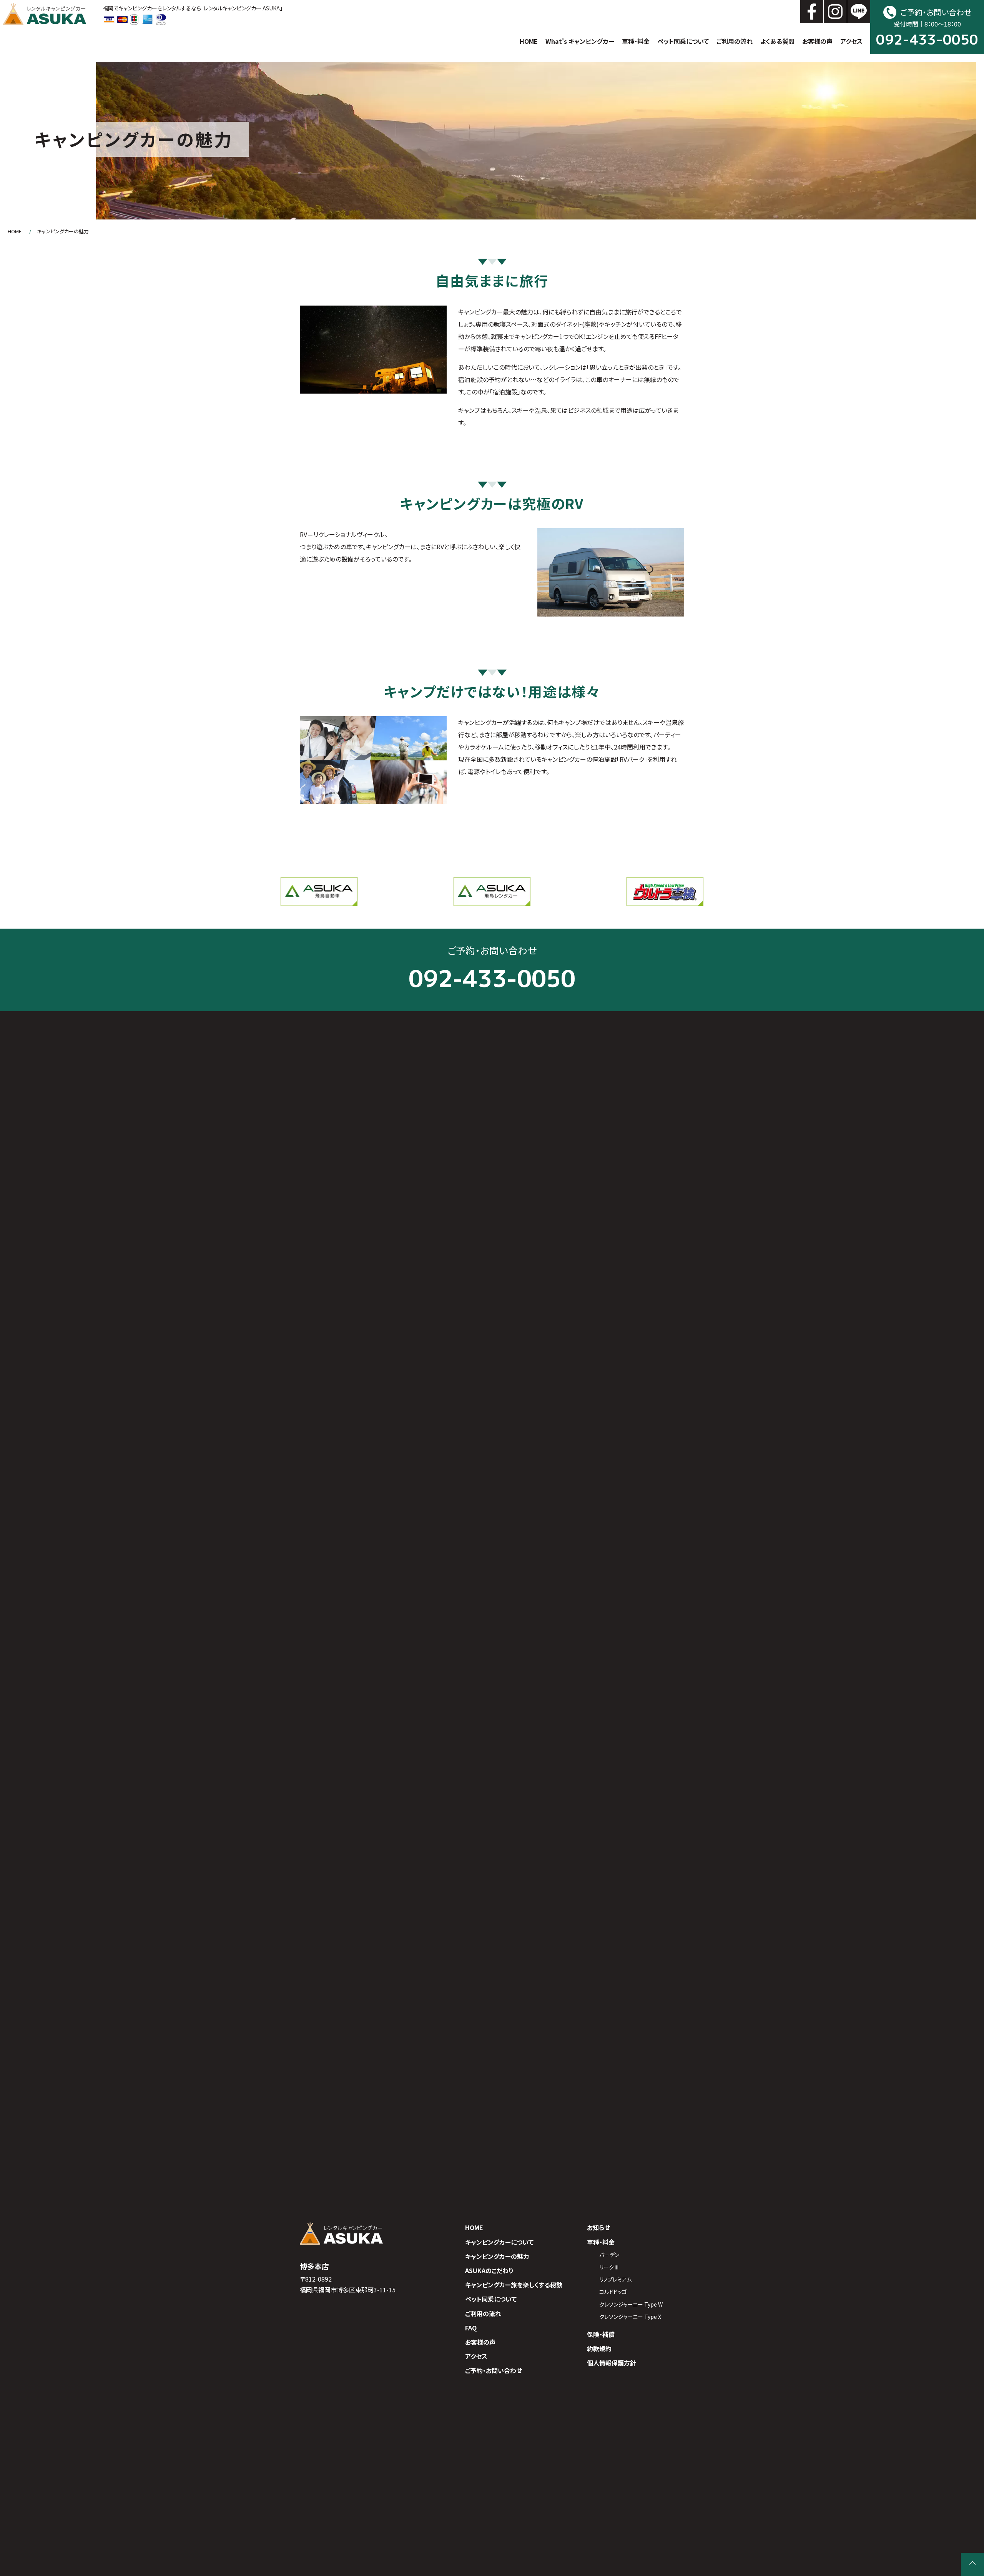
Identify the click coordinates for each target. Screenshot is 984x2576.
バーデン (609, 2255)
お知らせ (598, 2227)
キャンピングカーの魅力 (497, 2256)
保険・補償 (601, 2334)
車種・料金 (636, 41)
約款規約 (599, 2348)
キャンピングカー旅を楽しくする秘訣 (514, 2285)
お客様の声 (817, 41)
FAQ (471, 2328)
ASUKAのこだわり (489, 2270)
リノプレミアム (615, 2279)
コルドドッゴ (613, 2292)
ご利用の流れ (735, 41)
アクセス (851, 41)
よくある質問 (777, 41)
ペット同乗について (683, 41)
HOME (529, 41)
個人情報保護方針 (612, 2363)
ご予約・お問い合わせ (494, 2370)
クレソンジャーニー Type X (630, 2317)
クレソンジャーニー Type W (631, 2304)
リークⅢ (609, 2267)
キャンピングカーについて (499, 2242)
